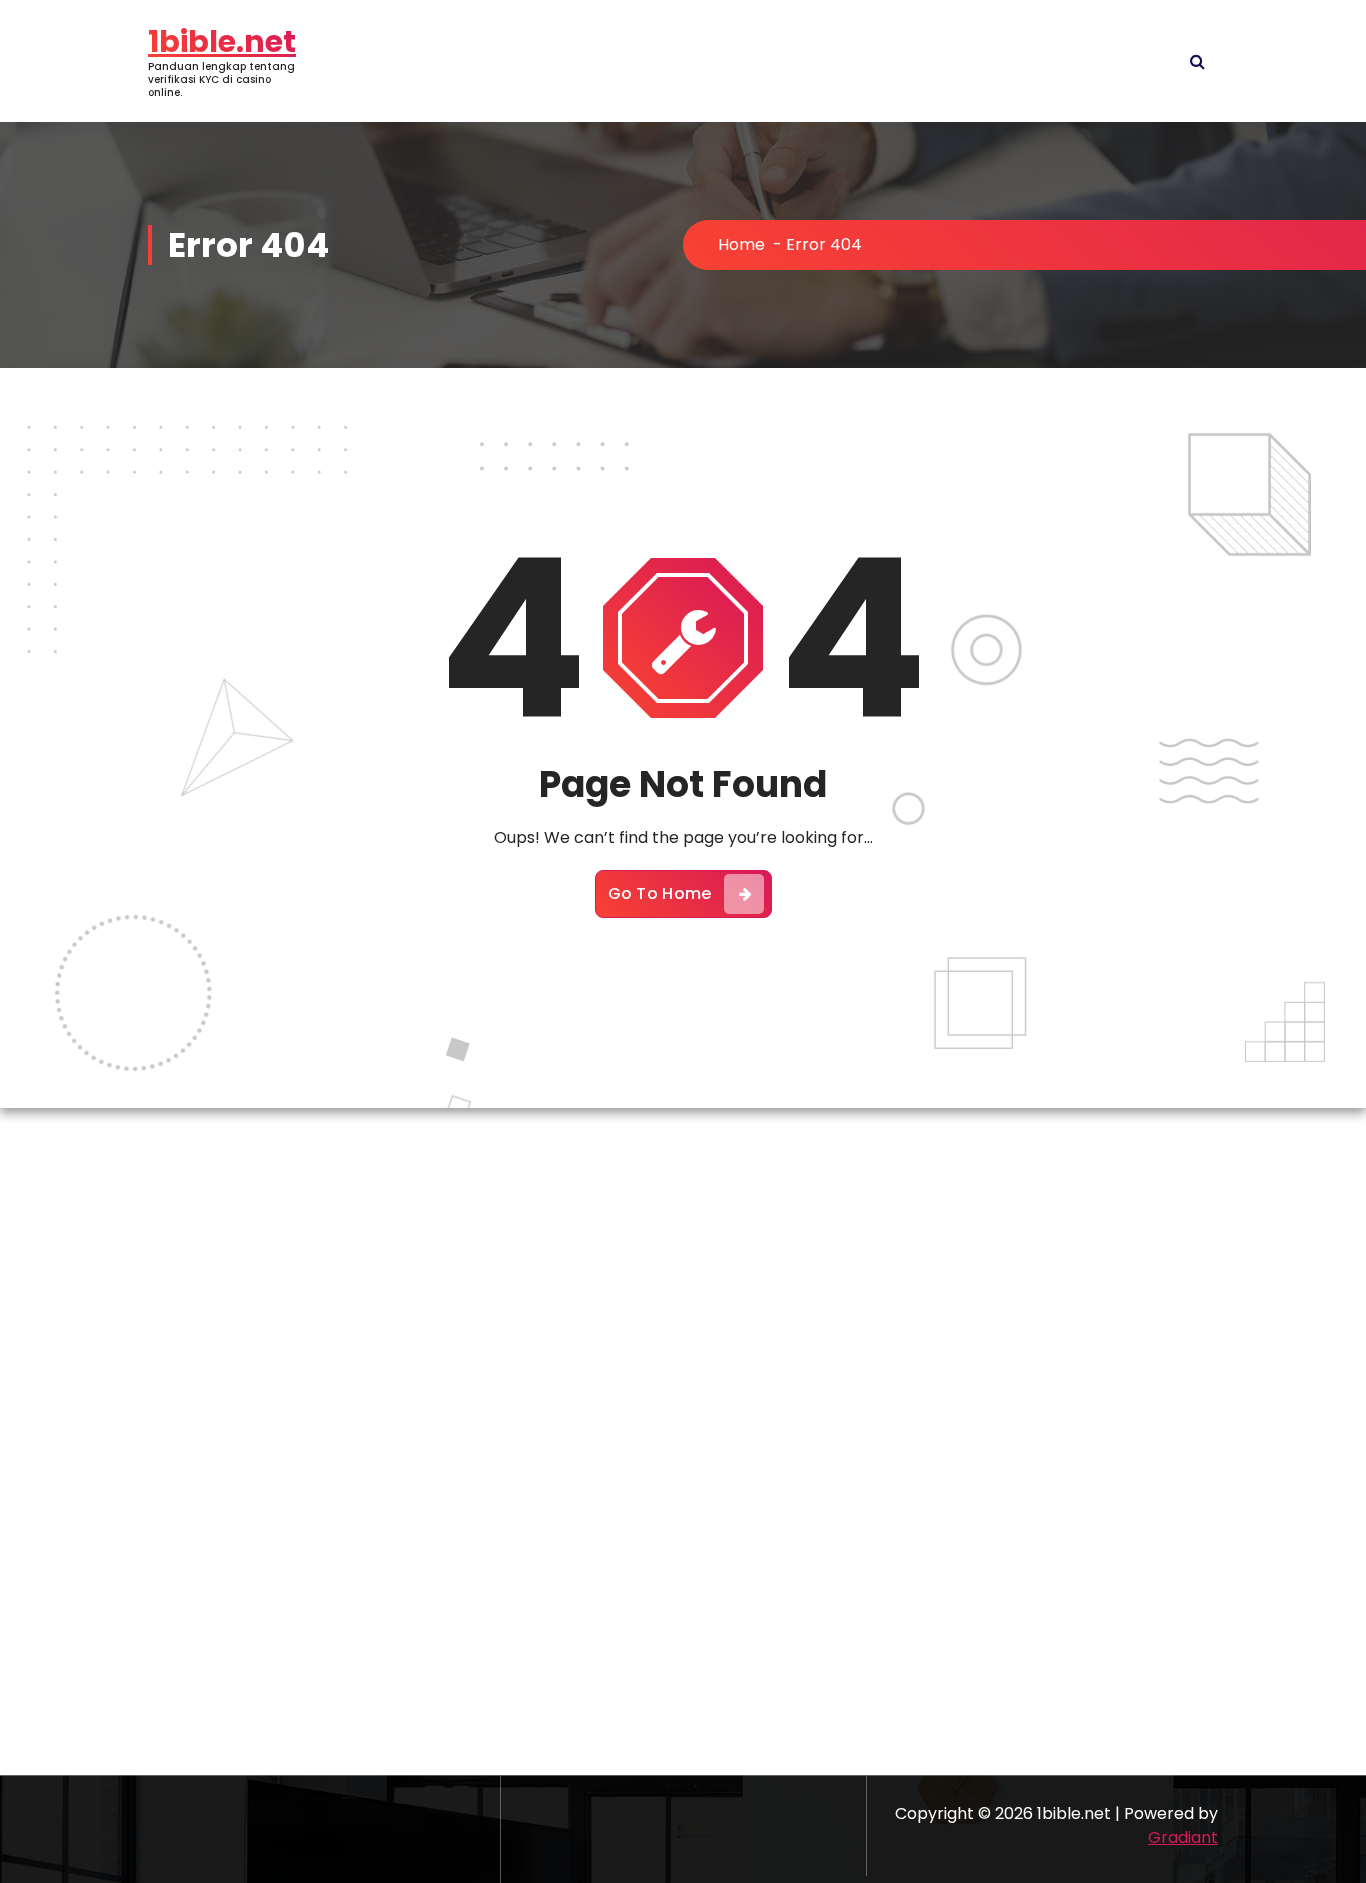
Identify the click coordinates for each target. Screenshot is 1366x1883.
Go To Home (660, 893)
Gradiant (1183, 1837)
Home (741, 244)
